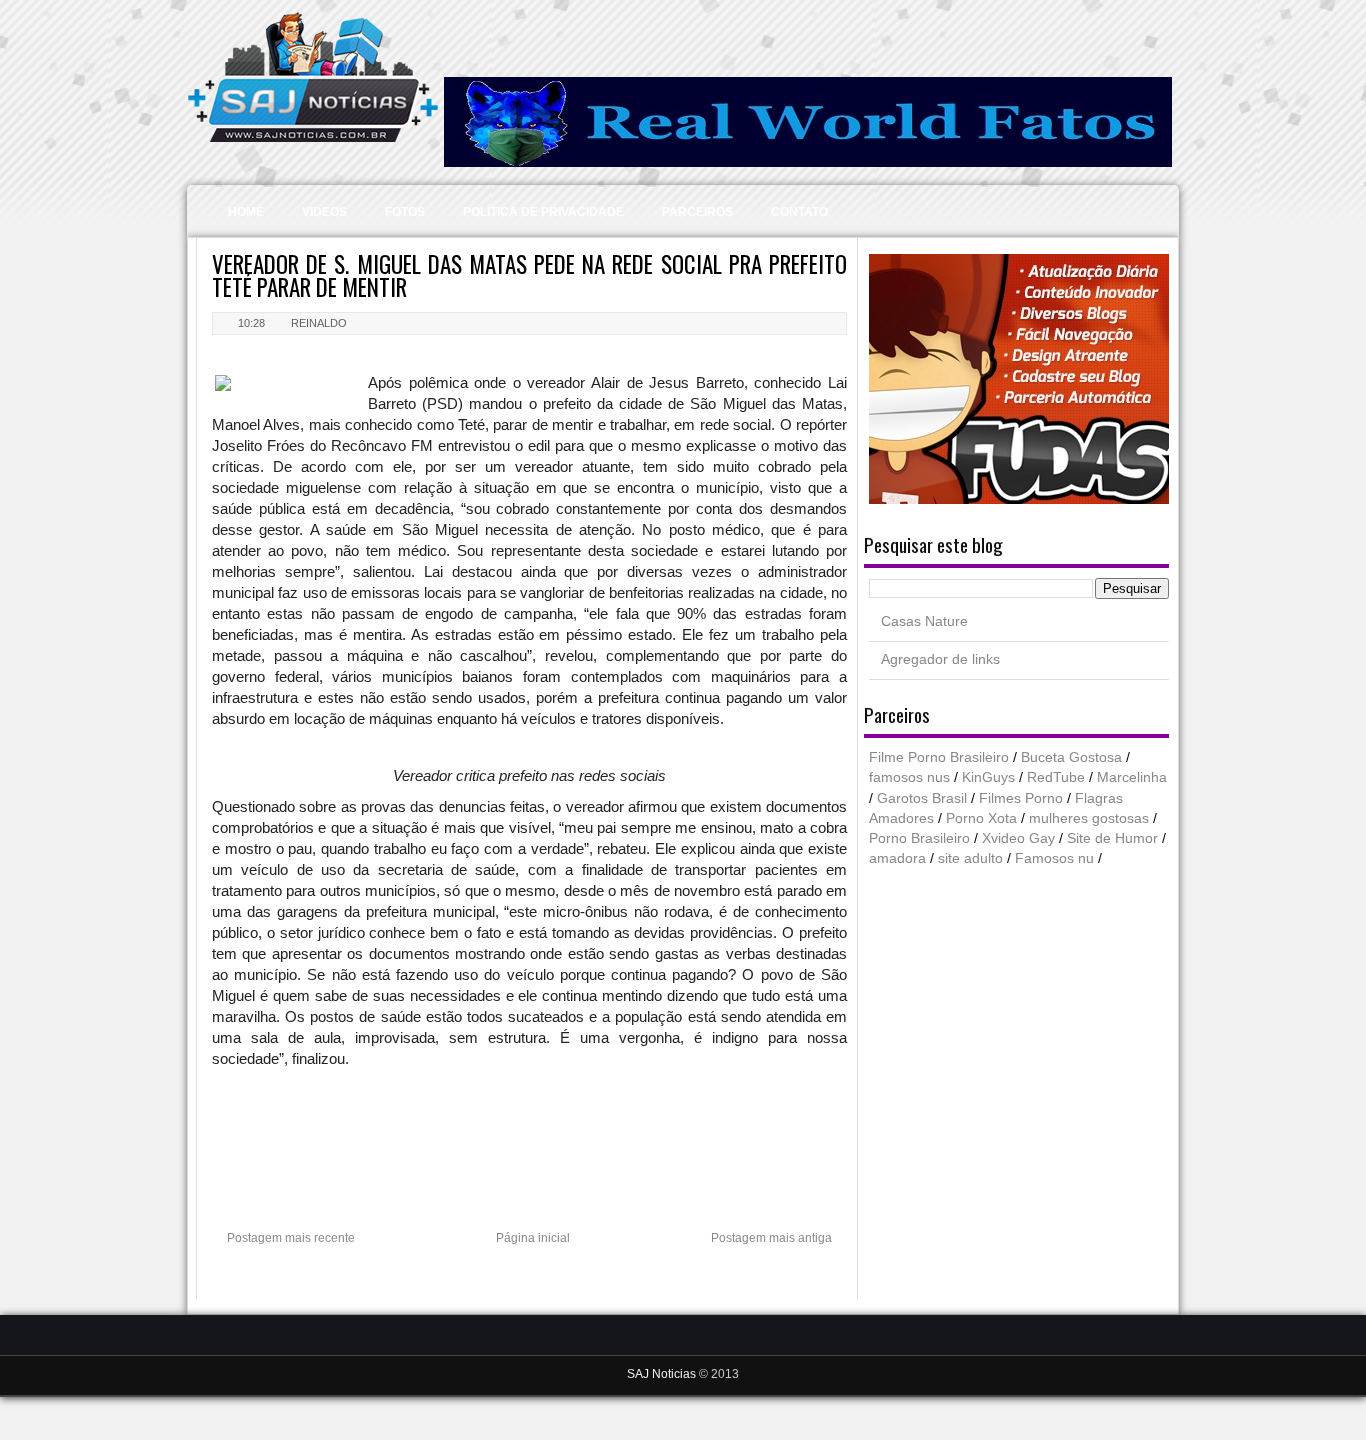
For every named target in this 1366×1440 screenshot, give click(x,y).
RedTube (1056, 777)
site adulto (970, 858)
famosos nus (909, 777)
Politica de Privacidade (543, 212)
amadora (897, 858)
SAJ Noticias (663, 1374)
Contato (799, 212)
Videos (324, 212)
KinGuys (988, 777)
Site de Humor (1112, 838)
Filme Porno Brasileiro (939, 757)
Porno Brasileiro (919, 838)
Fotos (405, 212)
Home (246, 212)
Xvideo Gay (1018, 838)
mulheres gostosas (1089, 818)
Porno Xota (981, 818)
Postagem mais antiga (771, 1238)
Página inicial (533, 1238)
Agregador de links (940, 659)
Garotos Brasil (922, 798)
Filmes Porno (1021, 798)
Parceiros (697, 212)
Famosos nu (1054, 858)
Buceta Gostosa (1071, 757)
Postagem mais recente (291, 1238)
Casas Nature (924, 621)
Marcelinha (1132, 777)
